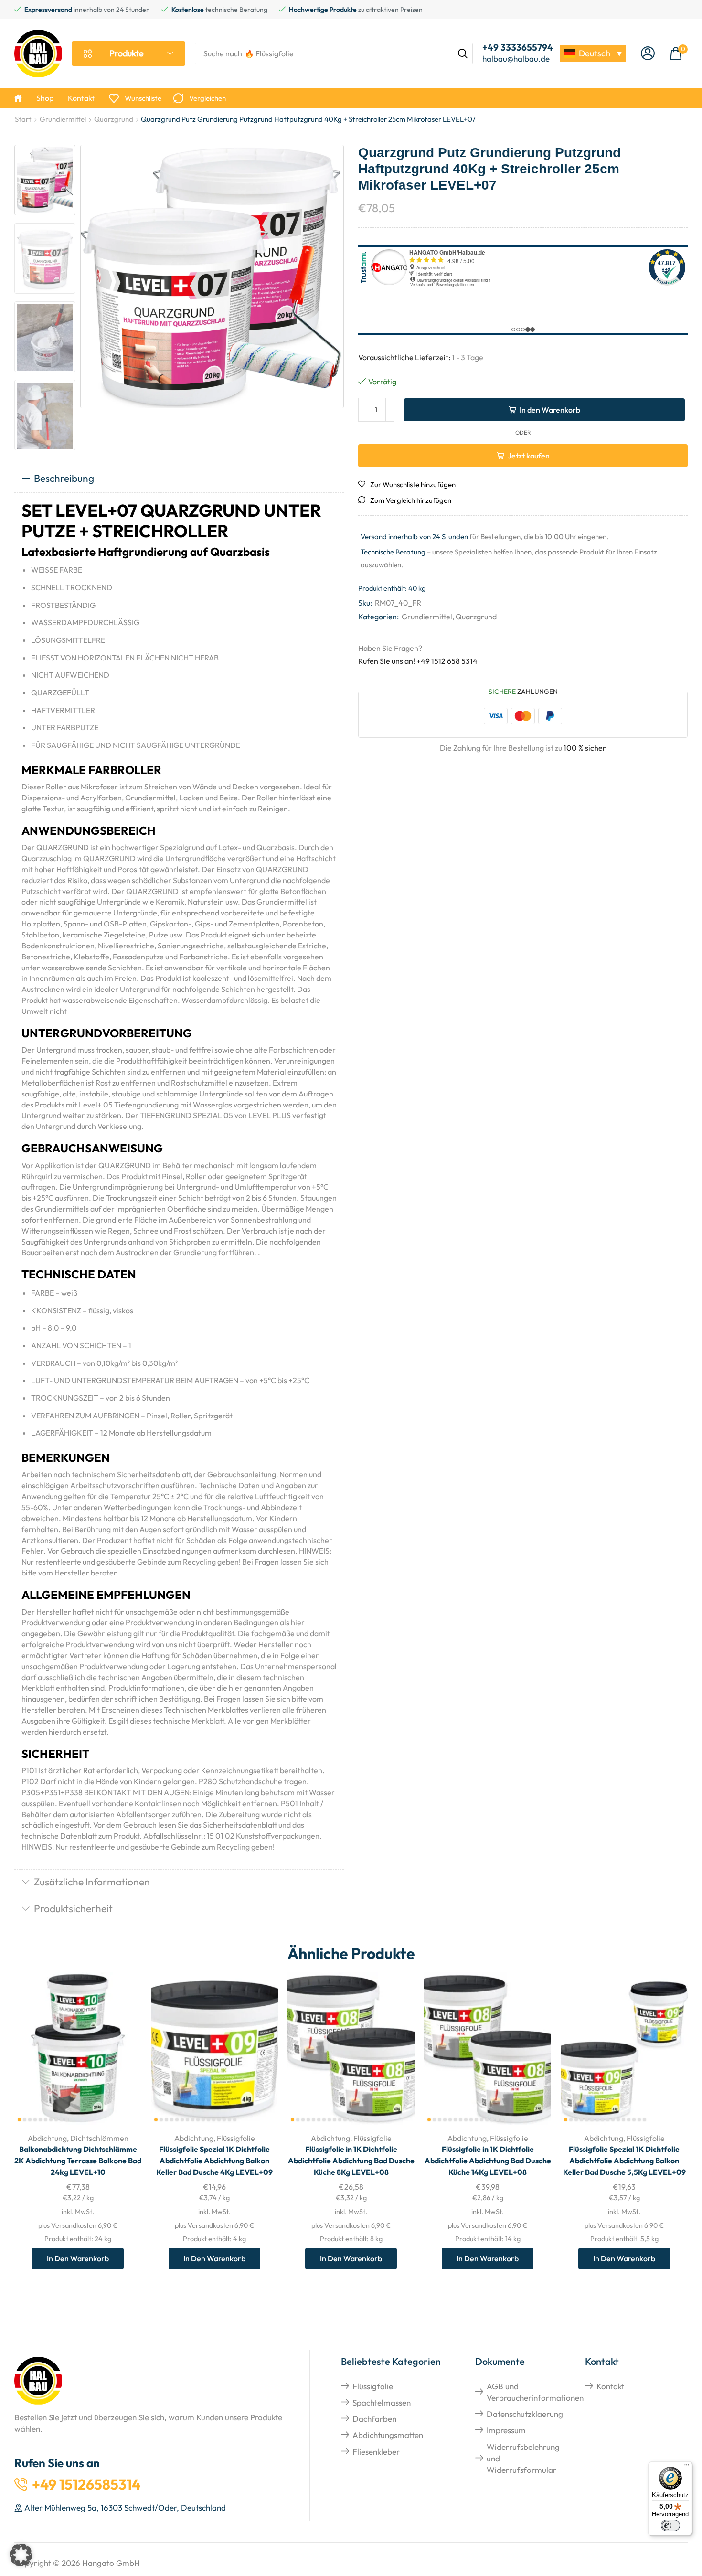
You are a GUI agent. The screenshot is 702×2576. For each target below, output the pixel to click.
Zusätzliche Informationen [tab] (92, 1882)
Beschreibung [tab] (64, 478)
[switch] (670, 2525)
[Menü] (687, 2467)
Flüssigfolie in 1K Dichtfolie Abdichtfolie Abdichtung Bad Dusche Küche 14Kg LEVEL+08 (488, 2161)
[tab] (179, 479)
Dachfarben (374, 2419)
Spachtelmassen (382, 2402)
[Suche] (463, 53)
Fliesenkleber (376, 2452)
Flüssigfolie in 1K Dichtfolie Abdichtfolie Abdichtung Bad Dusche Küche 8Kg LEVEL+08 (351, 2161)
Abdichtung (47, 2138)
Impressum (506, 2430)
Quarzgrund (114, 119)
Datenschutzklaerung (525, 2414)
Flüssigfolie (236, 2138)
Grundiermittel (63, 119)
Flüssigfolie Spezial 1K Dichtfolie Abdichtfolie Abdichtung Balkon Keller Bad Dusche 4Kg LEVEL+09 (214, 2161)
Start (23, 119)
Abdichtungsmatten (388, 2435)
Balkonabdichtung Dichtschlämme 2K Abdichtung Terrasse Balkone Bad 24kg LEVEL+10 (78, 2161)
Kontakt (610, 2386)
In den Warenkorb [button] (123, 2062)
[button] (648, 54)
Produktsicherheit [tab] (73, 1908)
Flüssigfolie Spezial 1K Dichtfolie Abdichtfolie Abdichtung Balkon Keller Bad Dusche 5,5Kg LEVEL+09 (624, 2161)
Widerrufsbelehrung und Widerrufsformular (523, 2459)
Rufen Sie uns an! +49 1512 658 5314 (418, 661)
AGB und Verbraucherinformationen (535, 2392)
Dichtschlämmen (99, 2138)
